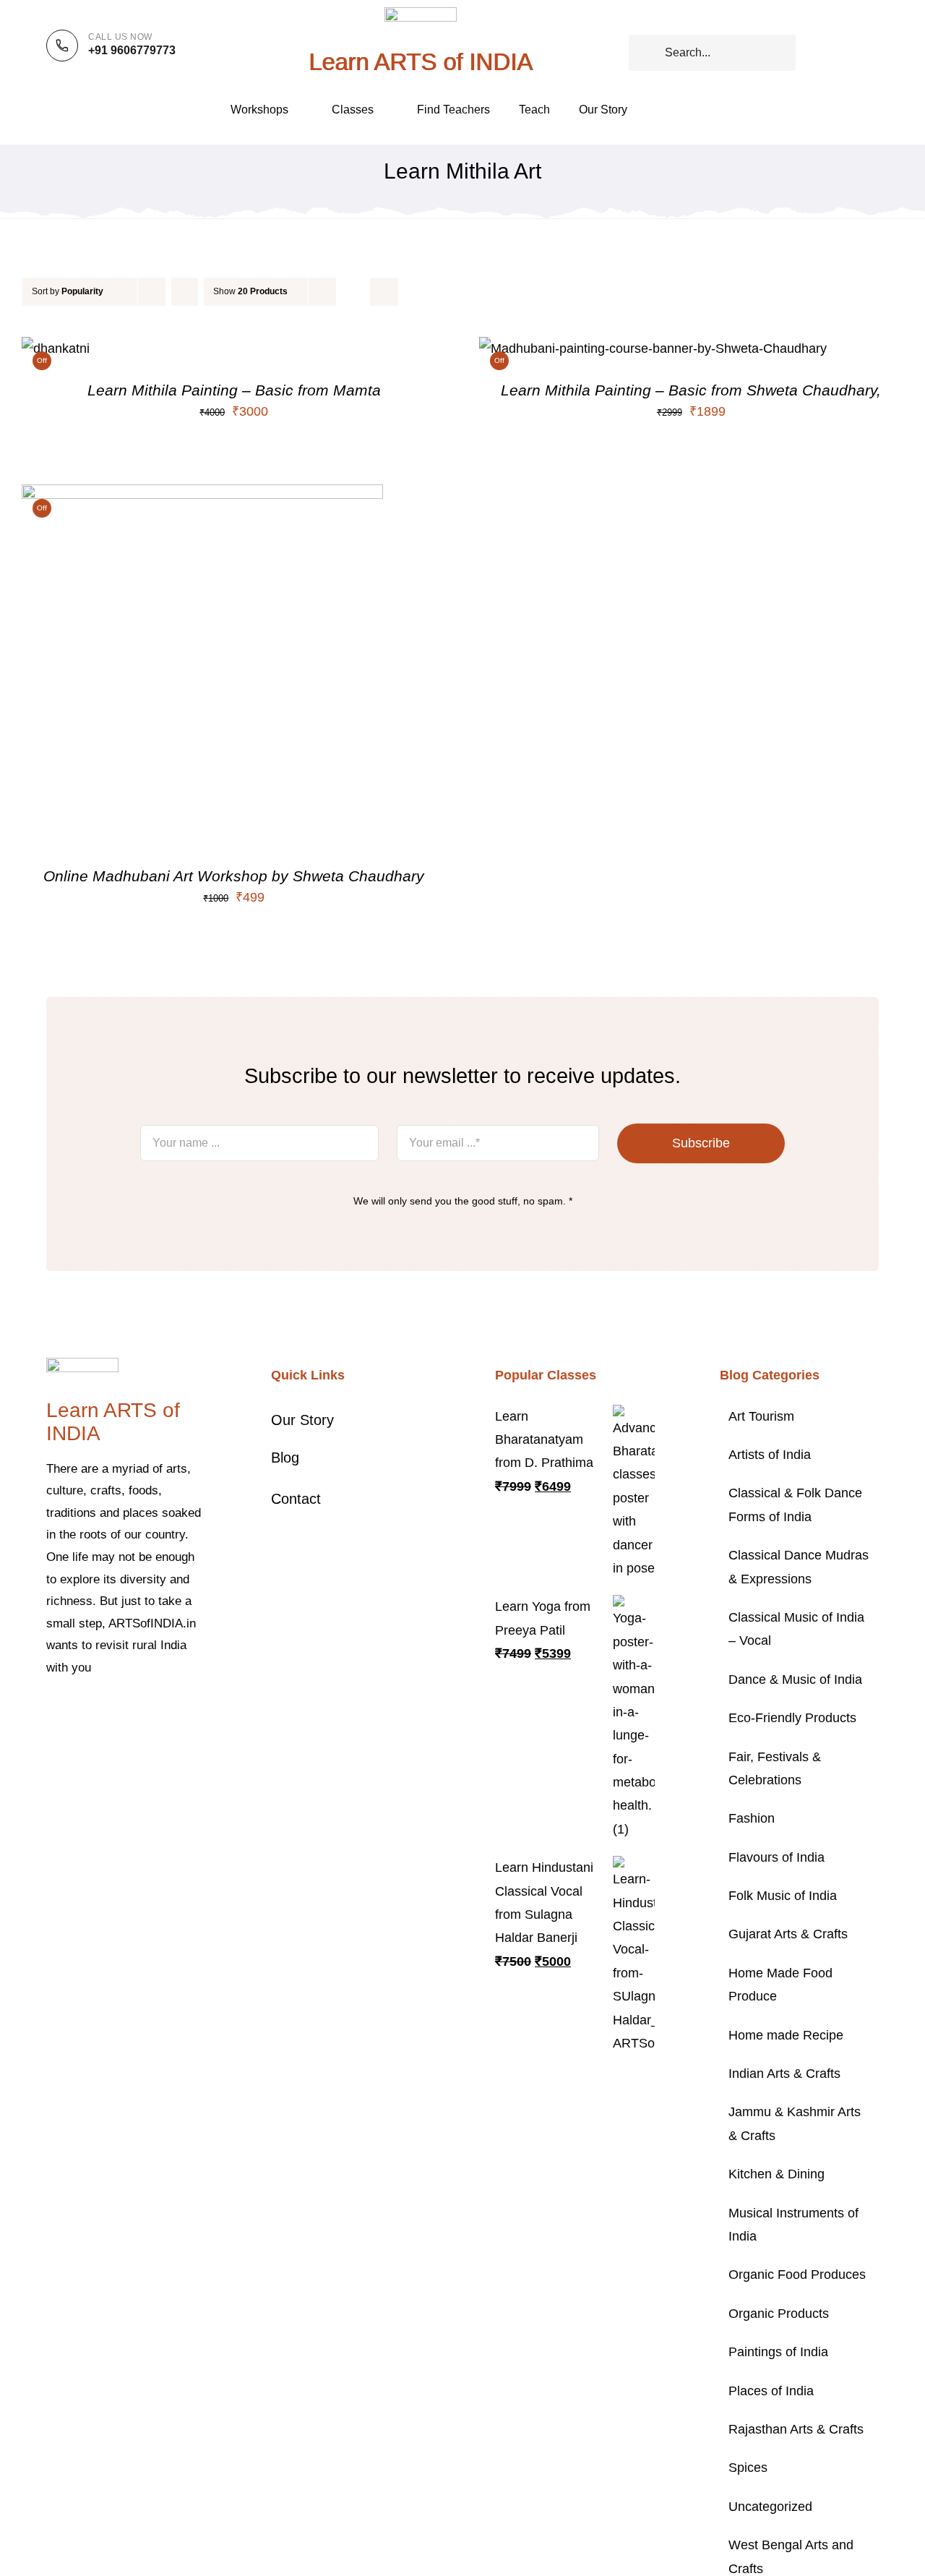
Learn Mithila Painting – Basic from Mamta (234, 390)
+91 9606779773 (132, 50)
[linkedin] (166, 1712)
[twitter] (74, 1712)
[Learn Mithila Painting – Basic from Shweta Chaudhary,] (653, 348)
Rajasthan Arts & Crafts (796, 2429)
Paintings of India (778, 2352)
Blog (285, 1458)
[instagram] (97, 1712)
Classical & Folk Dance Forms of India (795, 1505)
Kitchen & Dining (776, 2174)
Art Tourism (761, 1416)
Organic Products (779, 2314)
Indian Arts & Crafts (784, 2074)
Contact (296, 1499)
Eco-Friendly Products (792, 1718)
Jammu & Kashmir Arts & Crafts (795, 2123)
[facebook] (51, 1712)
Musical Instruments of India (793, 2225)
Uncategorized (770, 2507)
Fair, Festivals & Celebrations (775, 1768)
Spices (748, 2468)
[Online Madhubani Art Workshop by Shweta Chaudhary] (202, 496)
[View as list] (384, 292)
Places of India (771, 2391)
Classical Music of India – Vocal (796, 1629)
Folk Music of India (783, 1896)
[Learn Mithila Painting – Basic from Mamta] (56, 348)
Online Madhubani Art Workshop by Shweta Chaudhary (234, 876)
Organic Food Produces (797, 2275)
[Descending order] (185, 292)
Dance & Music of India (795, 1679)
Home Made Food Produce (780, 1985)
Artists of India (770, 1455)
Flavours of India (776, 1857)
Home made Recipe (786, 2035)
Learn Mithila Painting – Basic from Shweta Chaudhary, (691, 390)
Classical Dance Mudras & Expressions (799, 1567)
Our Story (302, 1420)
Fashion (752, 1818)
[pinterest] (120, 1712)
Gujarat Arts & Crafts (788, 1934)
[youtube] (143, 1712)
